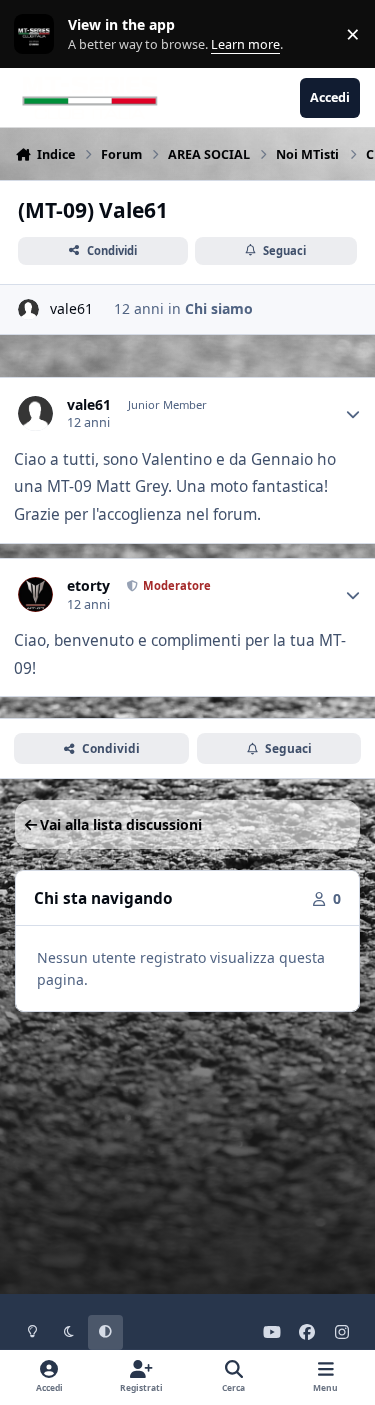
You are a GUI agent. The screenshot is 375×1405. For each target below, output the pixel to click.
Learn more (38, 34)
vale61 (71, 308)
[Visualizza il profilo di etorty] (35, 594)
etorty (88, 586)
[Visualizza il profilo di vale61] (28, 309)
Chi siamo (219, 308)
